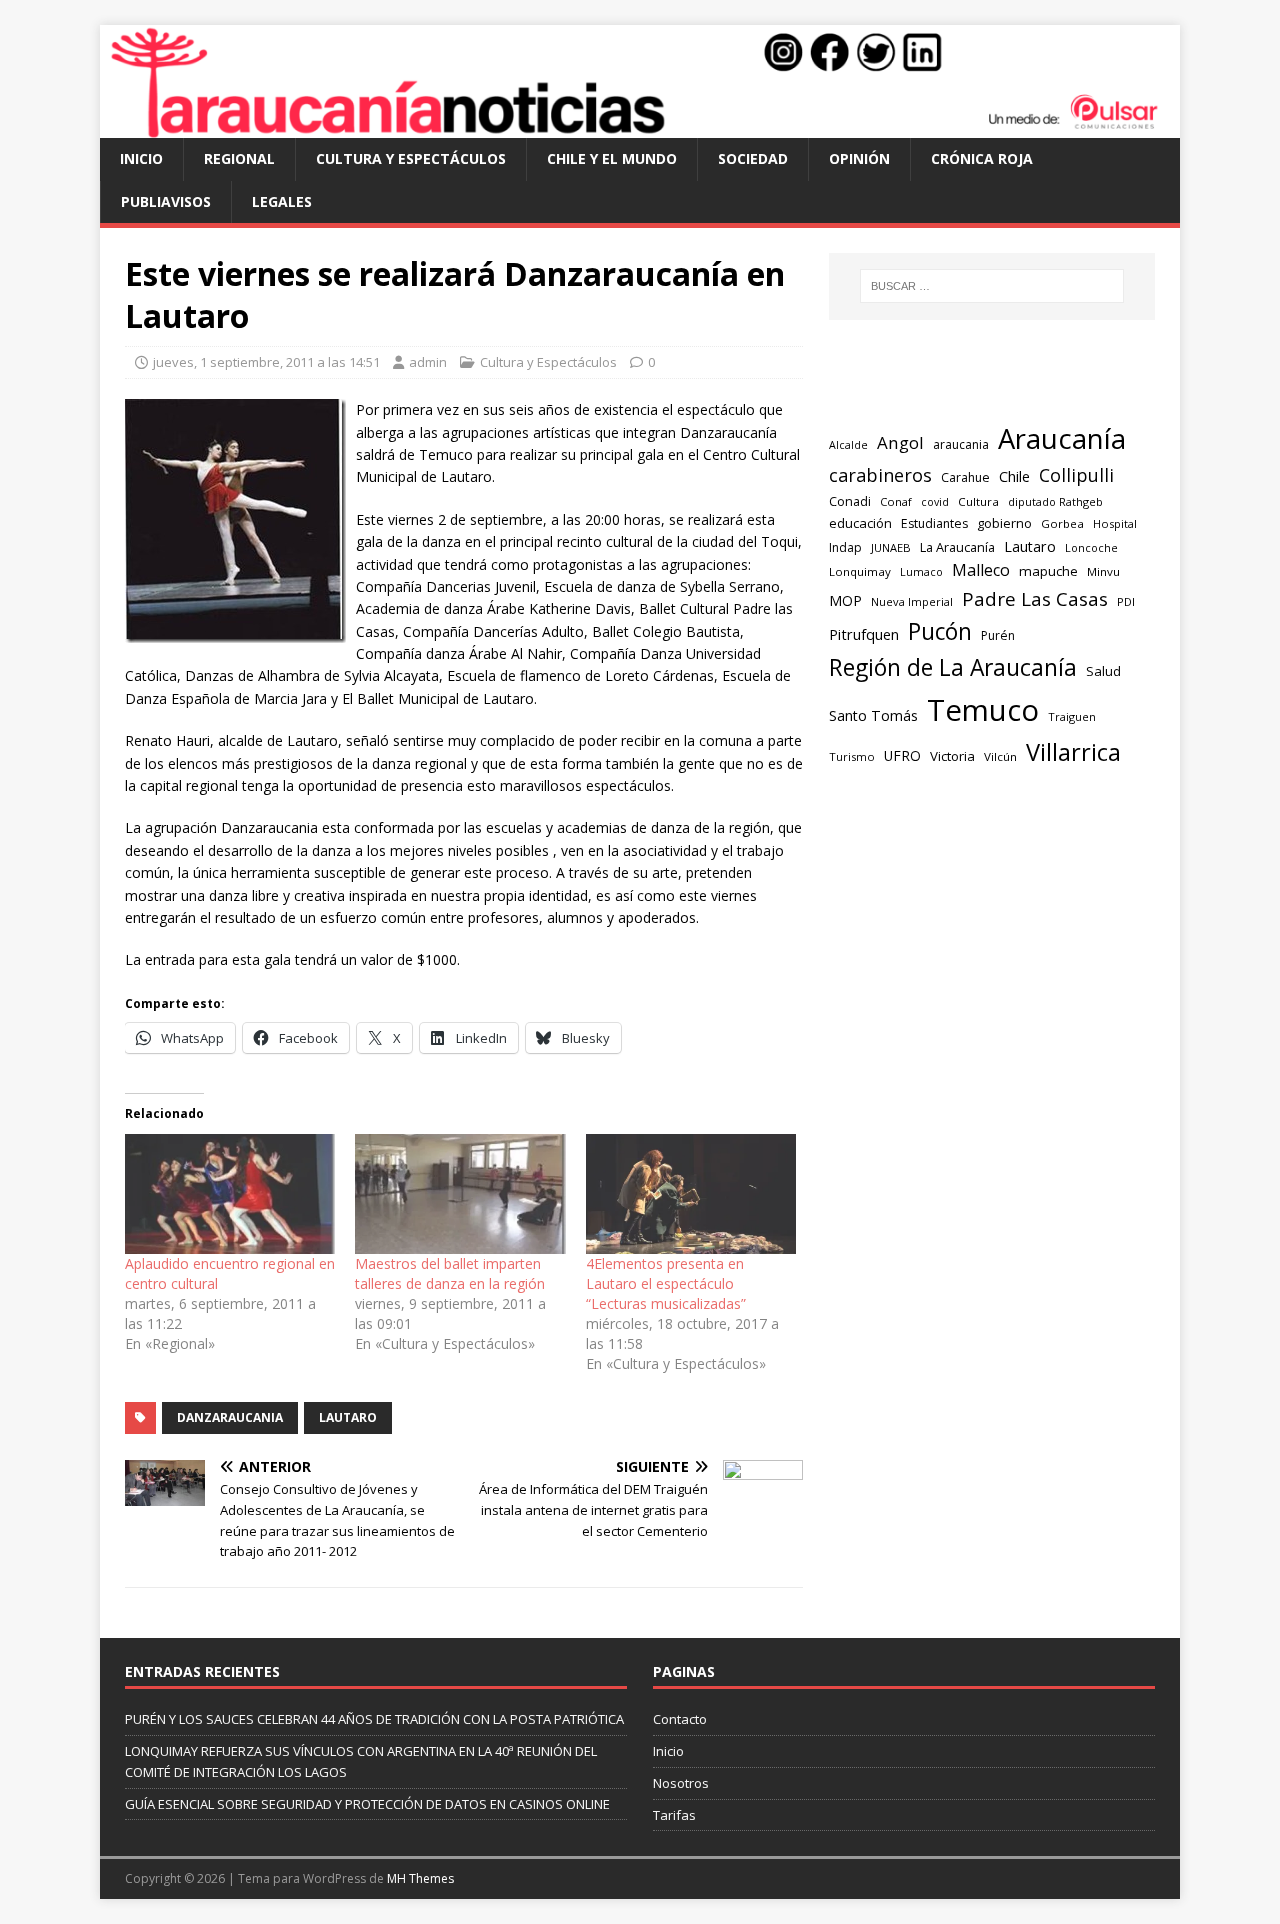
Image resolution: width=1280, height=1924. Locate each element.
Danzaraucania (230, 1417)
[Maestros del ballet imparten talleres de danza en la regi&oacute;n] (460, 1194)
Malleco (981, 570)
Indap (845, 547)
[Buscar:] (992, 286)
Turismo (852, 756)
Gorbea (1062, 523)
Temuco (983, 710)
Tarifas (674, 1815)
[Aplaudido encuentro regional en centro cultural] (230, 1194)
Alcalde (848, 445)
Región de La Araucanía (953, 667)
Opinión (859, 158)
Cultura (978, 501)
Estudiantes (934, 523)
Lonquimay (860, 571)
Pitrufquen (864, 634)
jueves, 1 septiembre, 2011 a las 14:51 (266, 362)
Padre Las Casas (1035, 599)
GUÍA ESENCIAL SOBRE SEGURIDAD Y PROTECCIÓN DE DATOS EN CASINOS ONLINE (367, 1804)
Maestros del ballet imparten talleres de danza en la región (450, 1273)
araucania (961, 444)
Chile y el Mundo (612, 158)
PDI (1126, 601)
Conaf (896, 501)
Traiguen (1072, 716)
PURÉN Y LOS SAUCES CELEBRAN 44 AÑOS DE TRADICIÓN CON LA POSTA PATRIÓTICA (374, 1719)
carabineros (880, 475)
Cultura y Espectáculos (411, 158)
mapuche (1048, 571)
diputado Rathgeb (1055, 501)
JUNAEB (891, 547)
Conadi (850, 501)
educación (860, 523)
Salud (1103, 671)
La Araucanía (957, 547)
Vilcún (1000, 756)
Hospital (1115, 523)
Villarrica (1073, 752)
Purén (998, 635)
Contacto (680, 1719)
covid (935, 502)
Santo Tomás (873, 715)
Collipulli (1076, 475)
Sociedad (753, 158)
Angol (900, 442)
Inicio (141, 158)
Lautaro (348, 1417)
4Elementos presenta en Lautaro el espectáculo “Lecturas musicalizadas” (666, 1283)
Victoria (952, 756)
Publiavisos (166, 201)
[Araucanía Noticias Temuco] (640, 126)
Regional (239, 158)
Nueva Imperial (912, 601)
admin (428, 362)
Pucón (940, 631)
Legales (282, 201)
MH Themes (420, 1878)
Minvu (1103, 571)
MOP (845, 600)
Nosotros (681, 1783)
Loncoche (1091, 547)
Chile (1014, 476)
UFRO (902, 755)
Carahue (965, 477)
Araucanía (1062, 438)
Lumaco (921, 571)
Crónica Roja (982, 158)
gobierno (1004, 523)
